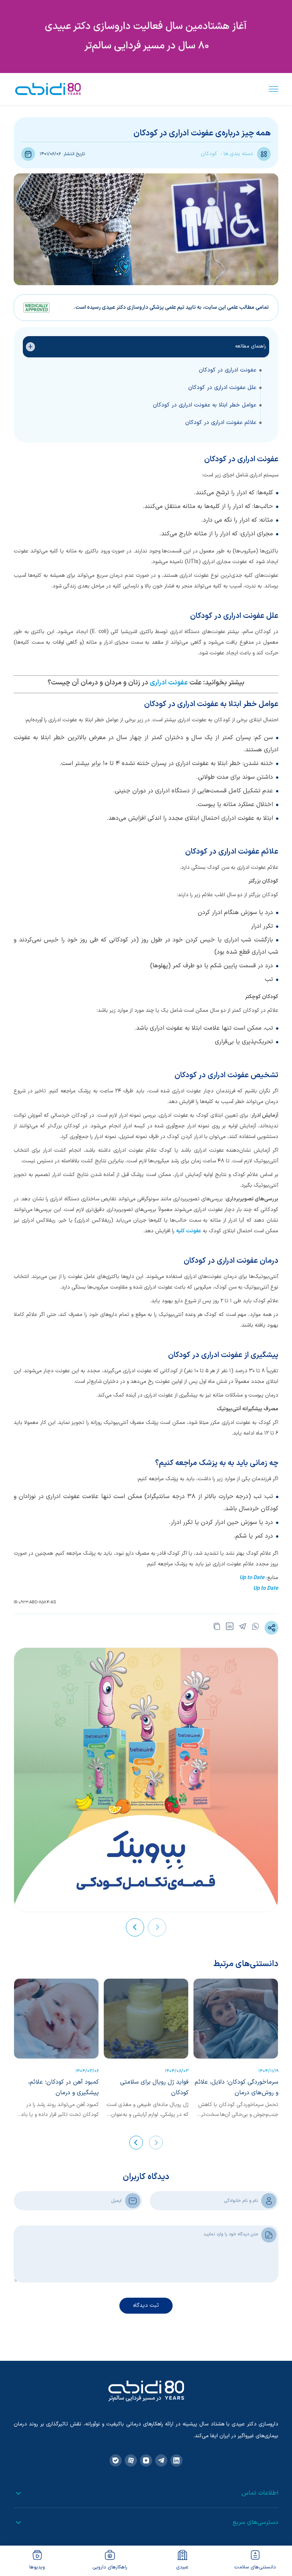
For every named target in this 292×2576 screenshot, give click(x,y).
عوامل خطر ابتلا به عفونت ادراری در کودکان (205, 405)
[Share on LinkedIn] (230, 1628)
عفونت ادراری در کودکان (228, 370)
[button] (157, 1927)
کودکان (209, 154)
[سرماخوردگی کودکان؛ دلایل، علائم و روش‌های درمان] (236, 2019)
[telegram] (243, 1628)
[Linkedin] (176, 2460)
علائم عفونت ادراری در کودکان (221, 423)
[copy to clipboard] (217, 1628)
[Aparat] (131, 2460)
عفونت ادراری (169, 683)
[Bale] (116, 2460)
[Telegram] (161, 2460)
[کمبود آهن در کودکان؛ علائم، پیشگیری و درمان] (56, 2019)
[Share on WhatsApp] (255, 1628)
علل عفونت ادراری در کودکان (222, 388)
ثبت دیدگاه (146, 2305)
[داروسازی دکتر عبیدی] (48, 89)
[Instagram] (146, 2460)
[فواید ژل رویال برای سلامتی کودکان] (146, 2019)
